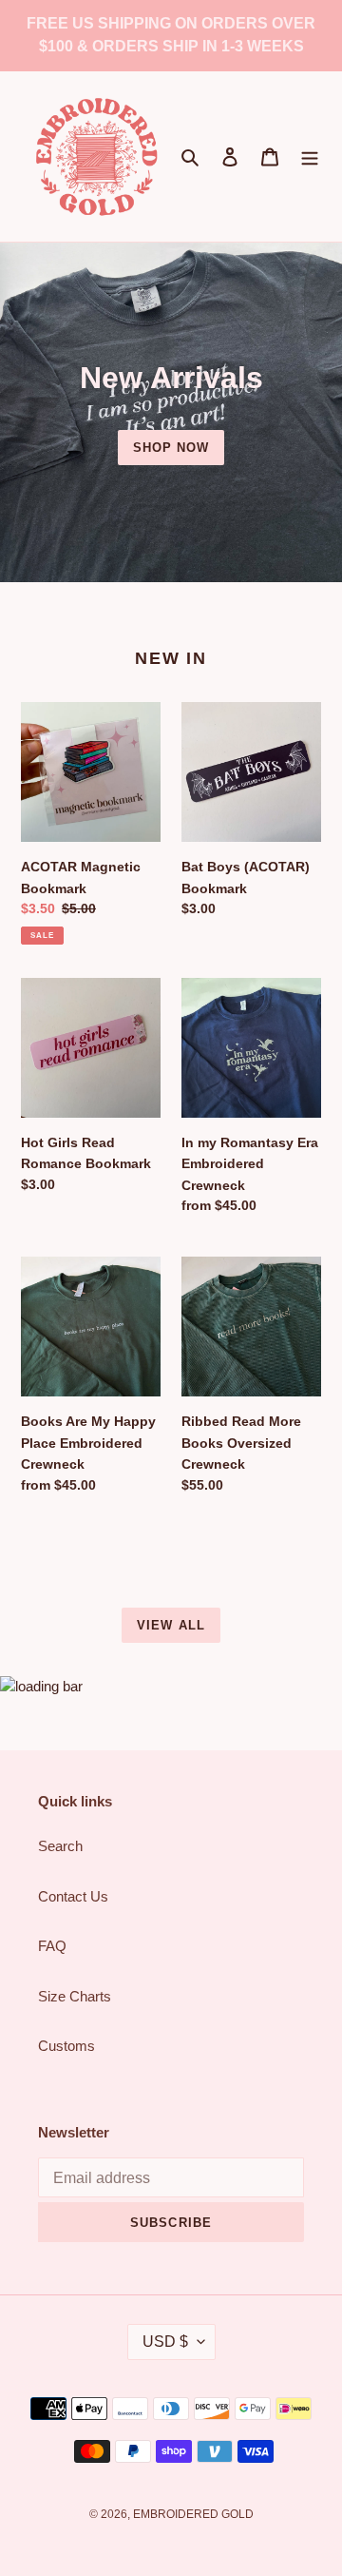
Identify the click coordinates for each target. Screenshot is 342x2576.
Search (60, 1846)
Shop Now (171, 448)
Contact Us (73, 1896)
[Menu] (310, 156)
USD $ (165, 2342)
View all (171, 1625)
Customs (66, 2046)
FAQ (52, 1946)
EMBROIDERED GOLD (193, 2514)
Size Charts (75, 1996)
